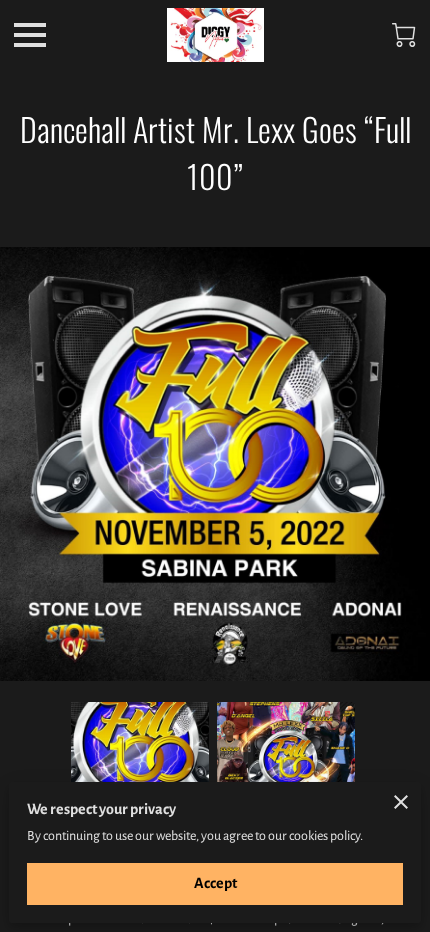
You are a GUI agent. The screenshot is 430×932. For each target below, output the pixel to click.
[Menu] (30, 35)
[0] (404, 35)
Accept (215, 883)
